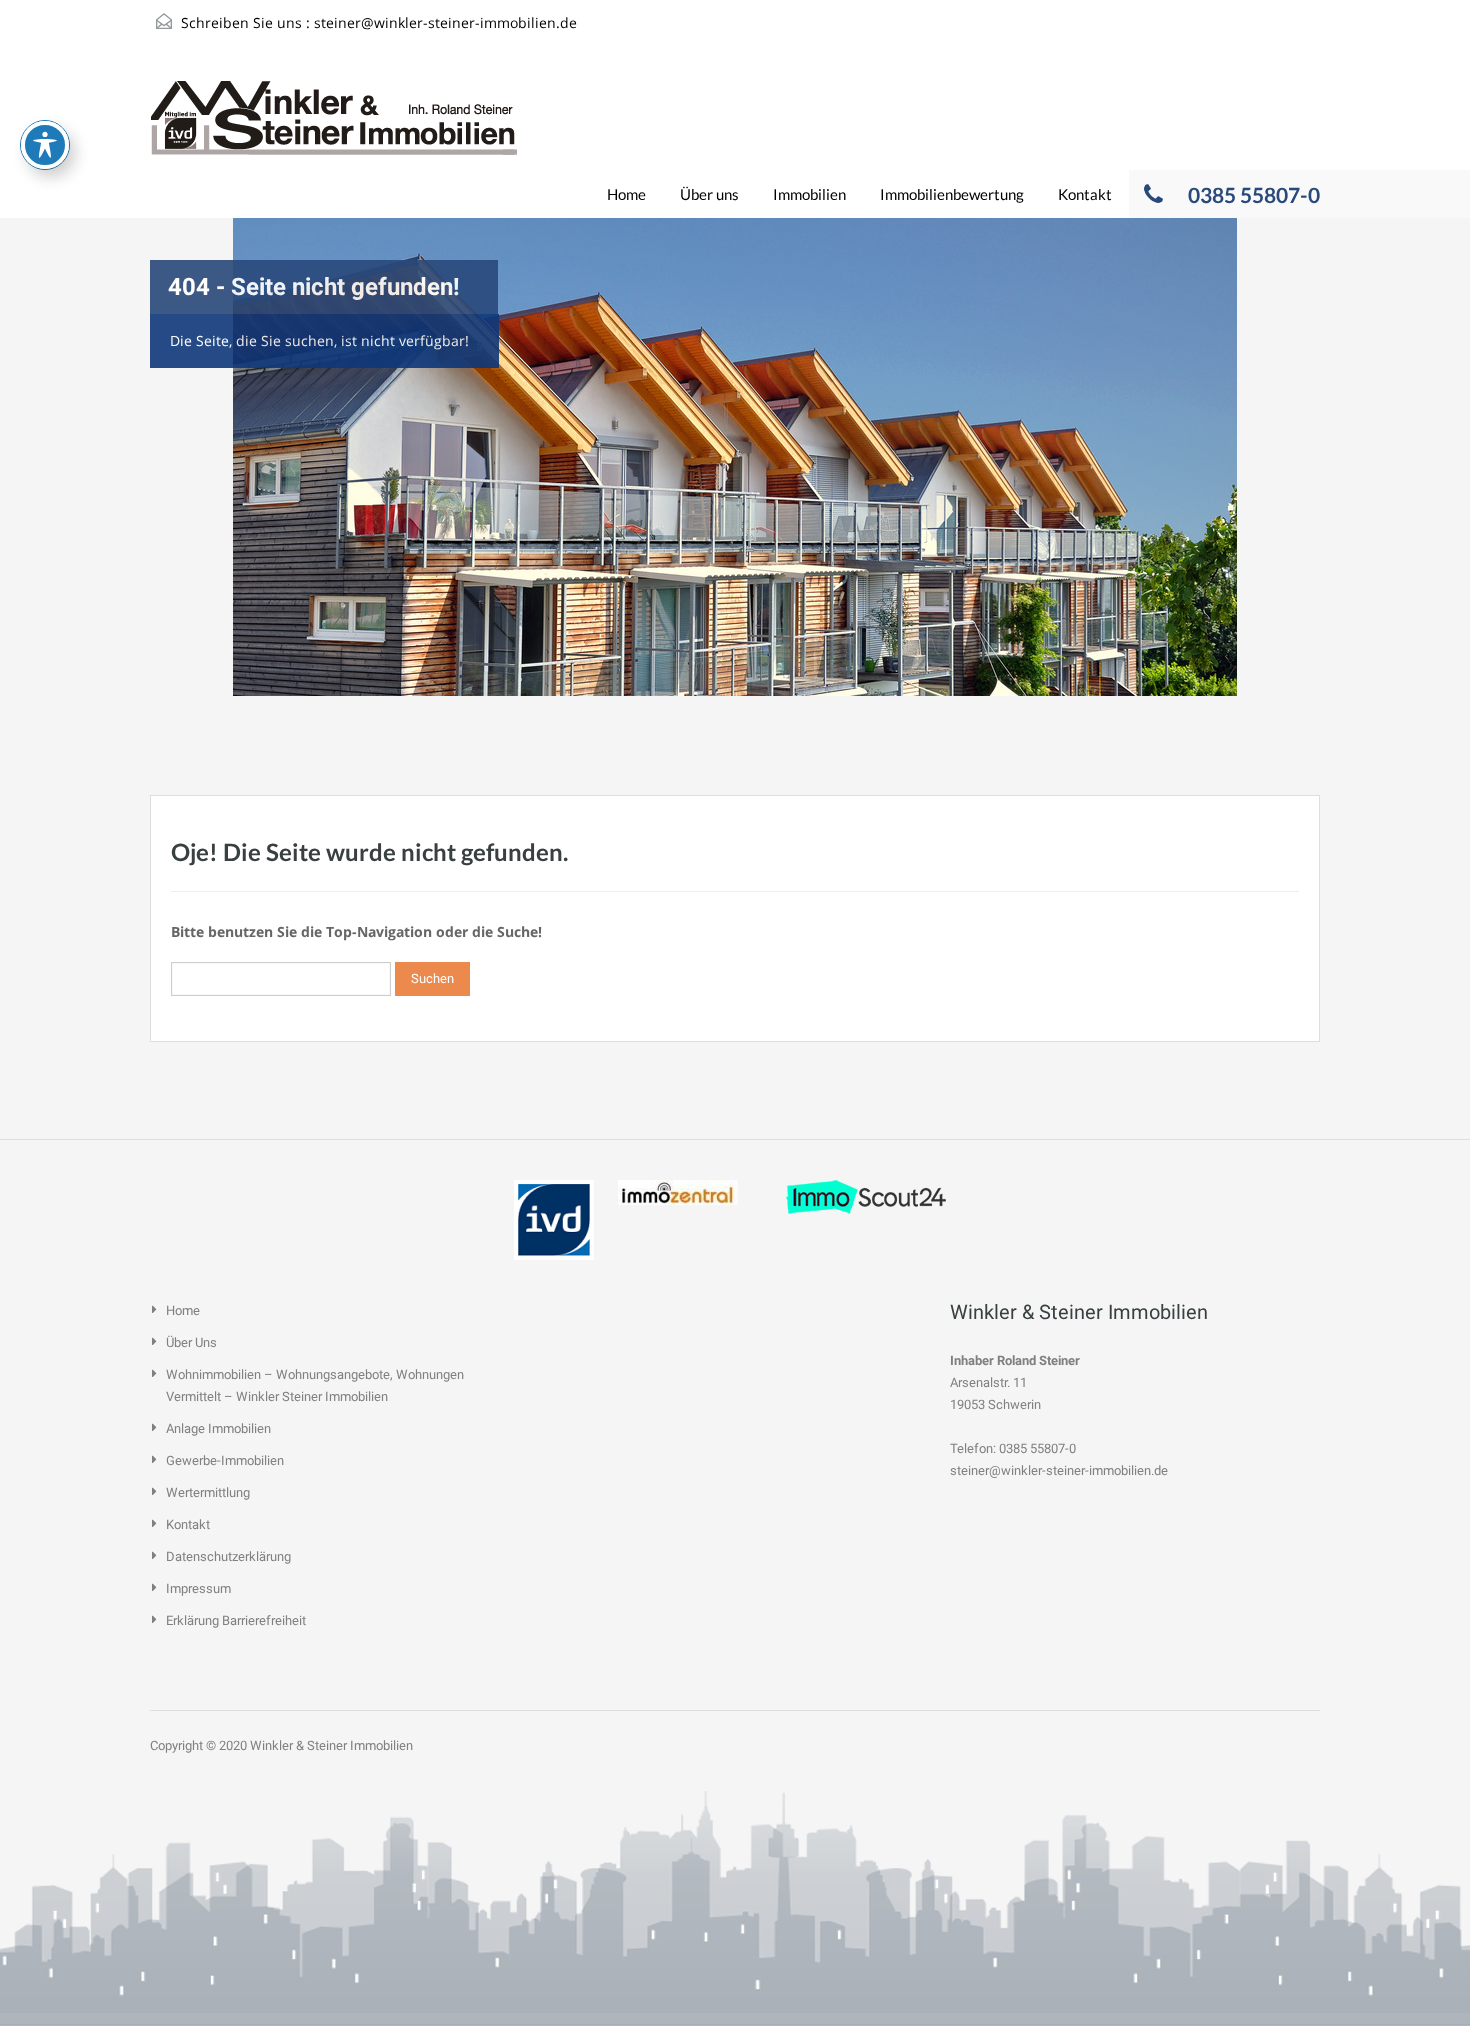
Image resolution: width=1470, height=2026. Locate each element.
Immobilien (809, 194)
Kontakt (1085, 194)
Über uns (709, 194)
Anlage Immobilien (218, 1428)
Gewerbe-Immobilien (225, 1460)
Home (626, 194)
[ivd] (554, 1218)
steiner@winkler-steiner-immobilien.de (445, 22)
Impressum (198, 1588)
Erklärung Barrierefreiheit (236, 1620)
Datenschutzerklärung (228, 1556)
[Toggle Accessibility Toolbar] (45, 145)
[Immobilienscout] (866, 1195)
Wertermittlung (208, 1492)
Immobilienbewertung (952, 194)
